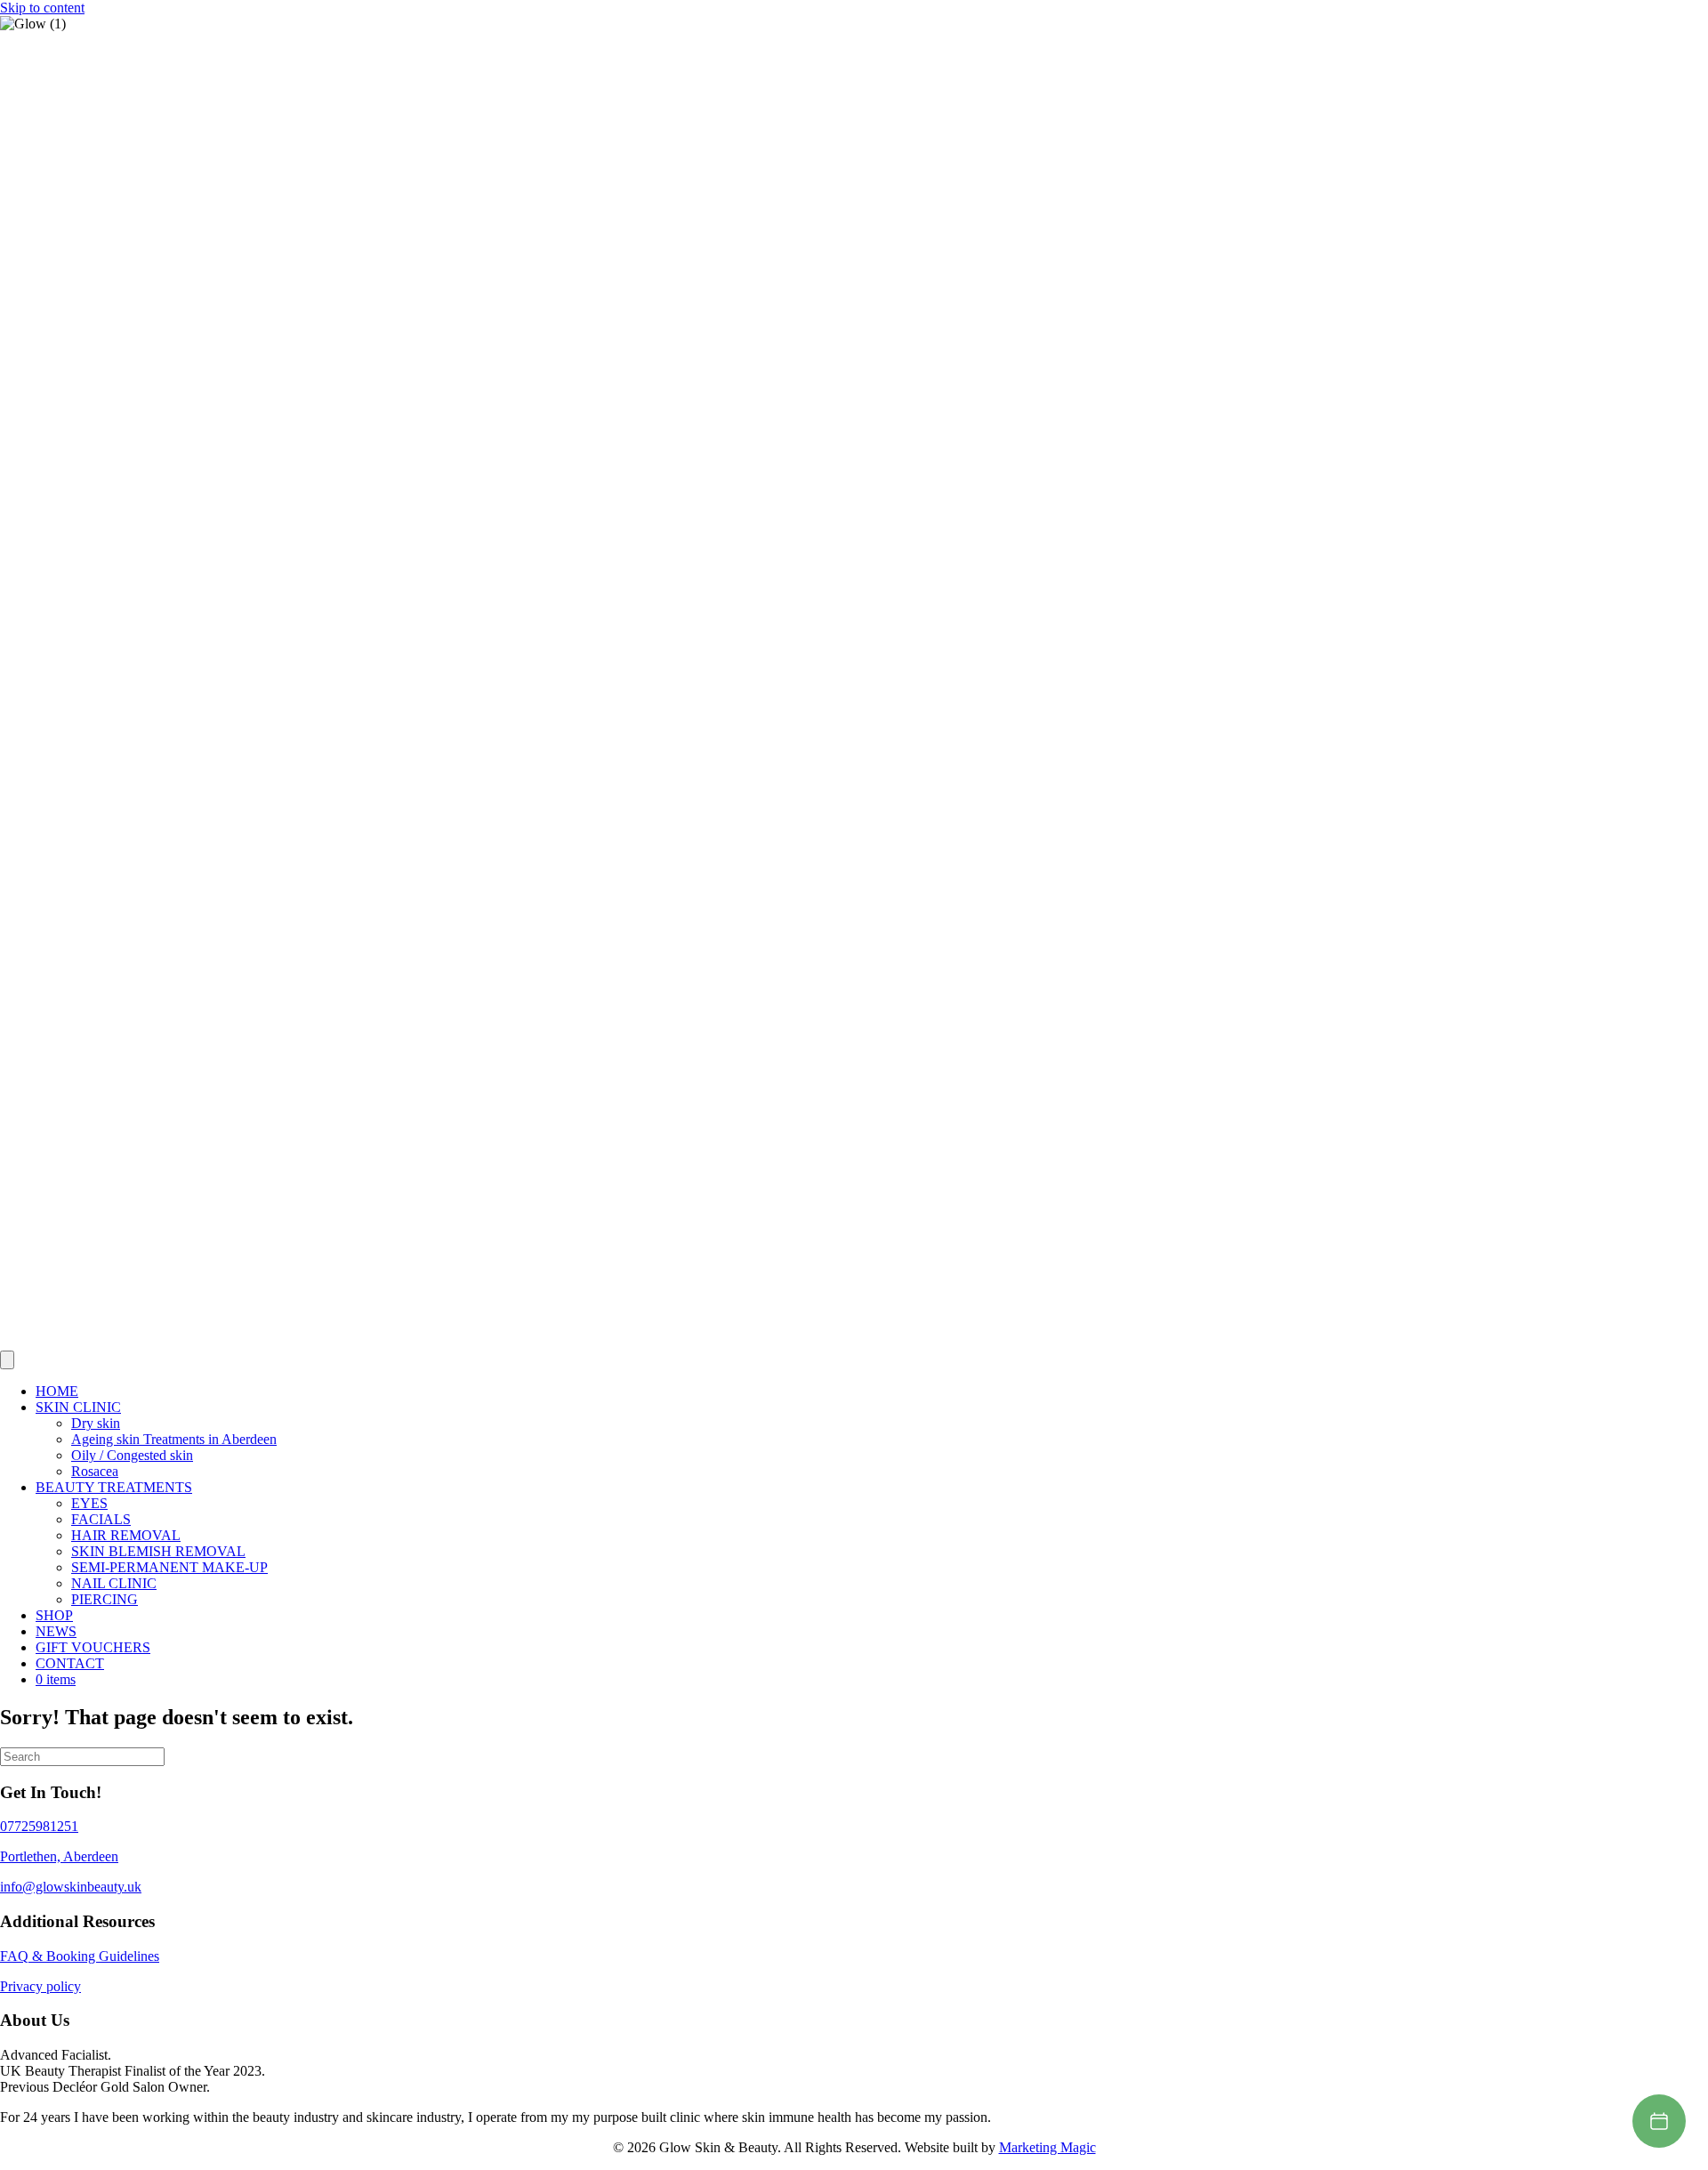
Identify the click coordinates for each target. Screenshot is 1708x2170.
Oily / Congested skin (132, 1455)
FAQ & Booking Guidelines (80, 1956)
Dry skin (96, 1423)
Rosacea (95, 1471)
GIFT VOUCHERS (93, 1647)
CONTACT (70, 1663)
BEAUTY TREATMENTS (114, 1487)
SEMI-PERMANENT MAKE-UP (169, 1567)
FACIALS (101, 1519)
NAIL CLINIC (114, 1583)
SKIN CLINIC (78, 1407)
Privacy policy (40, 1986)
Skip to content (42, 8)
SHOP (54, 1615)
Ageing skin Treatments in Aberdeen (174, 1439)
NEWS (56, 1631)
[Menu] (7, 1360)
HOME (57, 1391)
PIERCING (105, 1599)
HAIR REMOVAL (126, 1535)
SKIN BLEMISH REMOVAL (158, 1551)
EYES (89, 1503)
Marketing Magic (1047, 2147)
